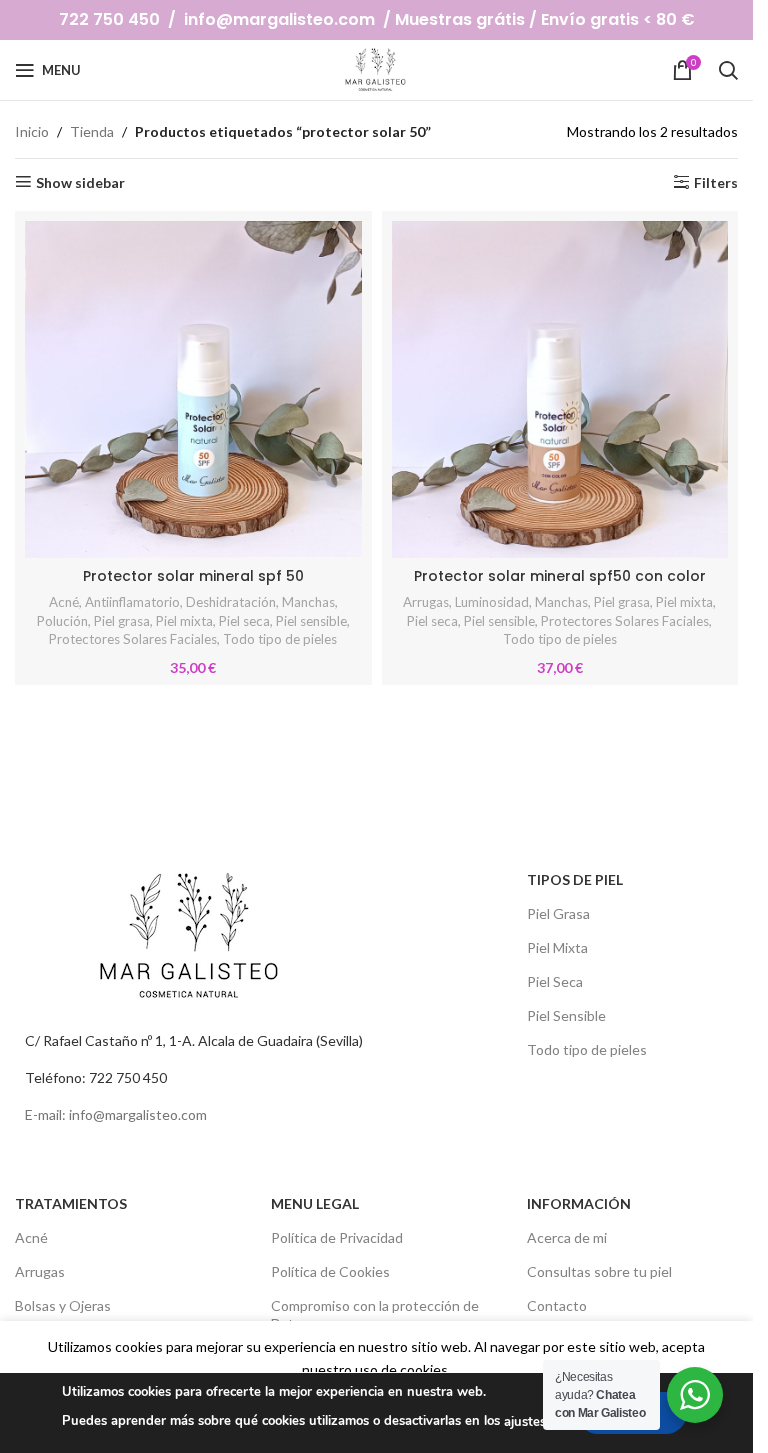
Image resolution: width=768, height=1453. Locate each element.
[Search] (728, 70)
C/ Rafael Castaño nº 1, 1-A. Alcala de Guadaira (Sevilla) (194, 1040)
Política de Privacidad (337, 1237)
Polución (62, 621)
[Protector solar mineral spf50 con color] (560, 389)
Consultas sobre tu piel (599, 1271)
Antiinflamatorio (132, 602)
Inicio (32, 131)
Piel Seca (555, 981)
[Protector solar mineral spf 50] (193, 389)
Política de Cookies (330, 1271)
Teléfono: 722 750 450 (96, 1077)
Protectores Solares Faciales (133, 639)
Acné (64, 602)
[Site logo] (376, 68)
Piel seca (244, 621)
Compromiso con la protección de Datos (375, 1314)
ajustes (525, 1422)
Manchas (308, 602)
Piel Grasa (558, 913)
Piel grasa (122, 621)
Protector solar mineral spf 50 (193, 576)
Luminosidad (492, 602)
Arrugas (426, 602)
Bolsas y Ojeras (63, 1305)
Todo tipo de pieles (280, 639)
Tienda (92, 131)
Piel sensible (311, 621)
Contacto (557, 1305)
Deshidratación (231, 602)
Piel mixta (184, 621)
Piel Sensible (566, 1015)
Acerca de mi (567, 1237)
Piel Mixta (557, 947)
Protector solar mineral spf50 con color (560, 576)
